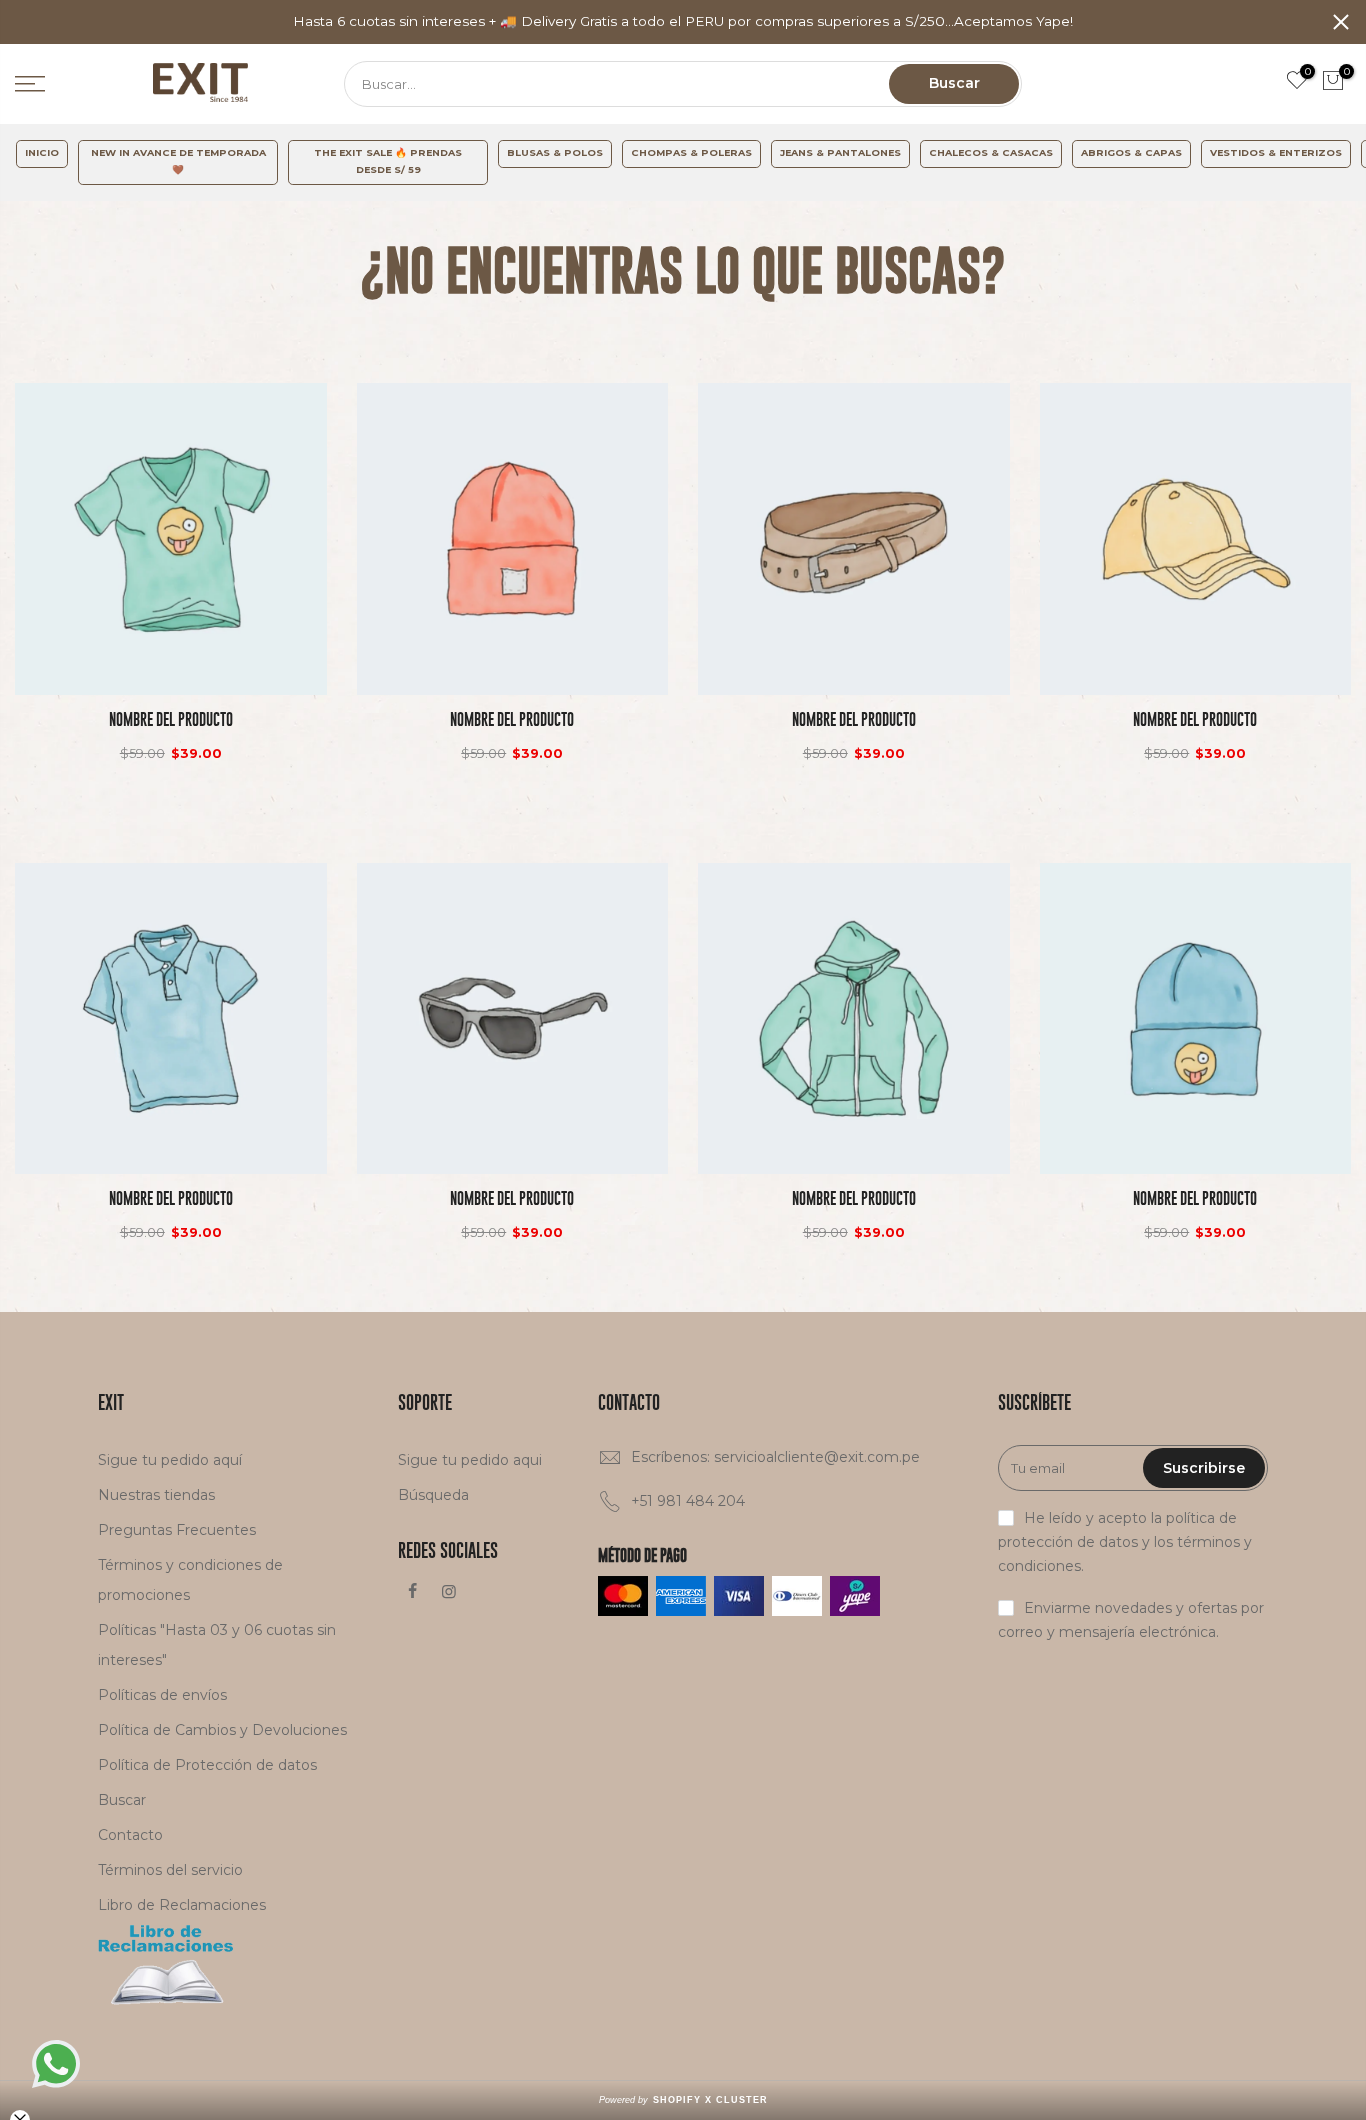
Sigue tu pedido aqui (470, 1460)
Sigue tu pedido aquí (170, 1460)
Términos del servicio (170, 1870)
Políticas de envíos (162, 1695)
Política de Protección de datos (207, 1765)
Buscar (954, 83)
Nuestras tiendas (156, 1495)
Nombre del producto (171, 719)
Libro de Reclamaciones (182, 1905)
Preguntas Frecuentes (177, 1530)
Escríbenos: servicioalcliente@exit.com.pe (775, 1457)
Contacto (130, 1835)
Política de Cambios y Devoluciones (222, 1730)
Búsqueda (433, 1495)
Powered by (683, 2100)
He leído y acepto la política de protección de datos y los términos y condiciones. (1125, 1542)
